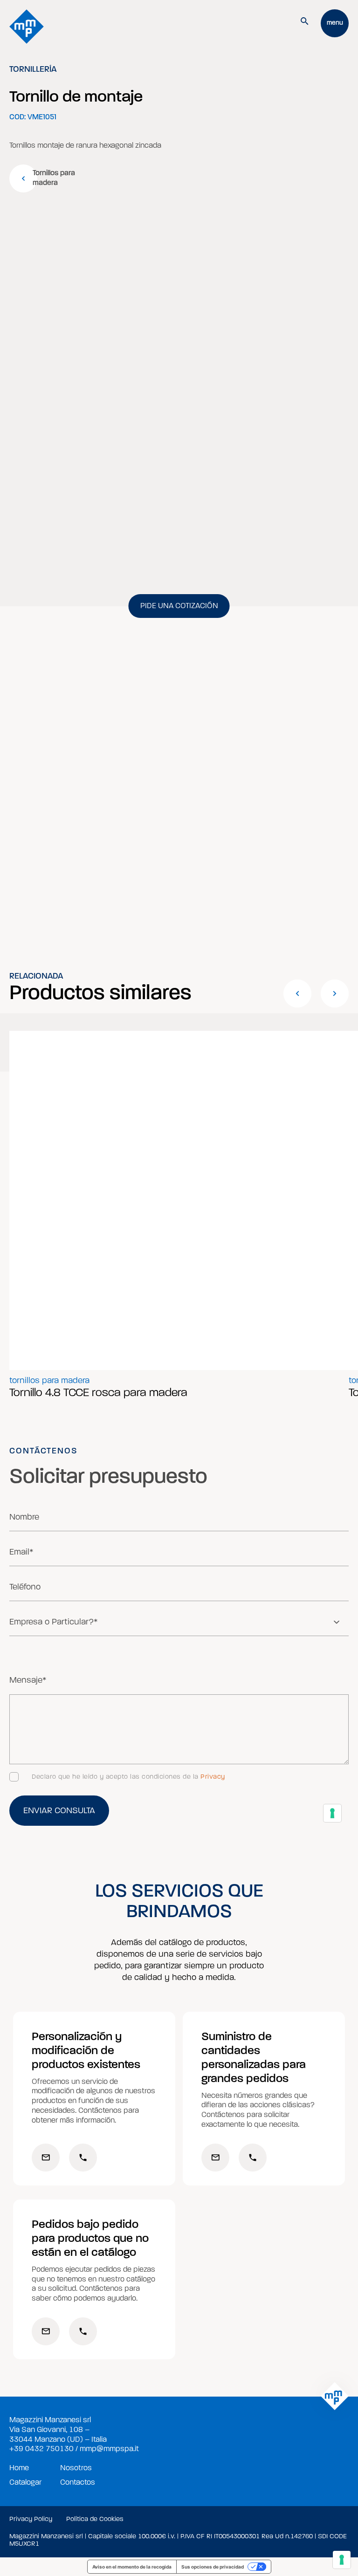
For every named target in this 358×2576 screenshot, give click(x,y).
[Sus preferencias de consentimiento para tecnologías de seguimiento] (342, 2560)
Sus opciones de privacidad (213, 2567)
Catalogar (25, 2482)
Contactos (78, 2482)
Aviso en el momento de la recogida (132, 2567)
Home (19, 2468)
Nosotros (76, 2468)
